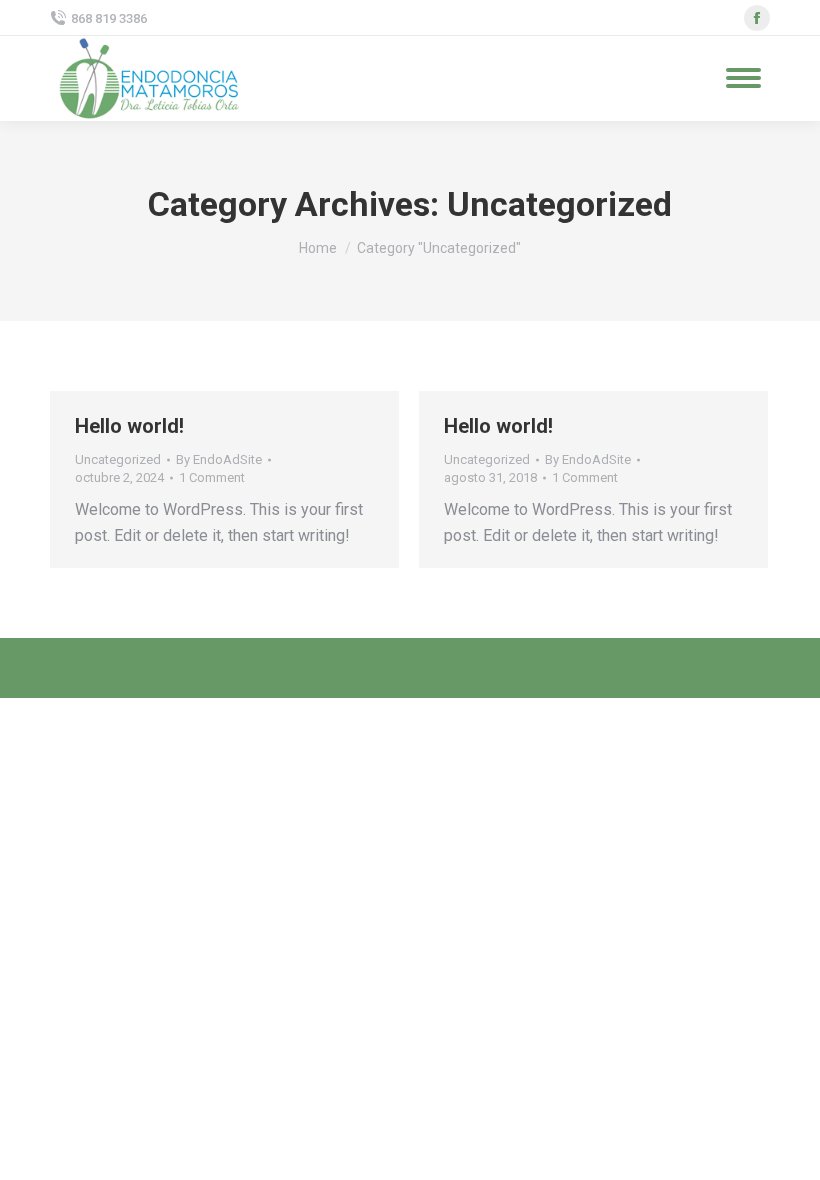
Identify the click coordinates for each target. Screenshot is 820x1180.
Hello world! (129, 426)
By (219, 459)
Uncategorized (118, 459)
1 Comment (212, 477)
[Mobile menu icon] (743, 78)
